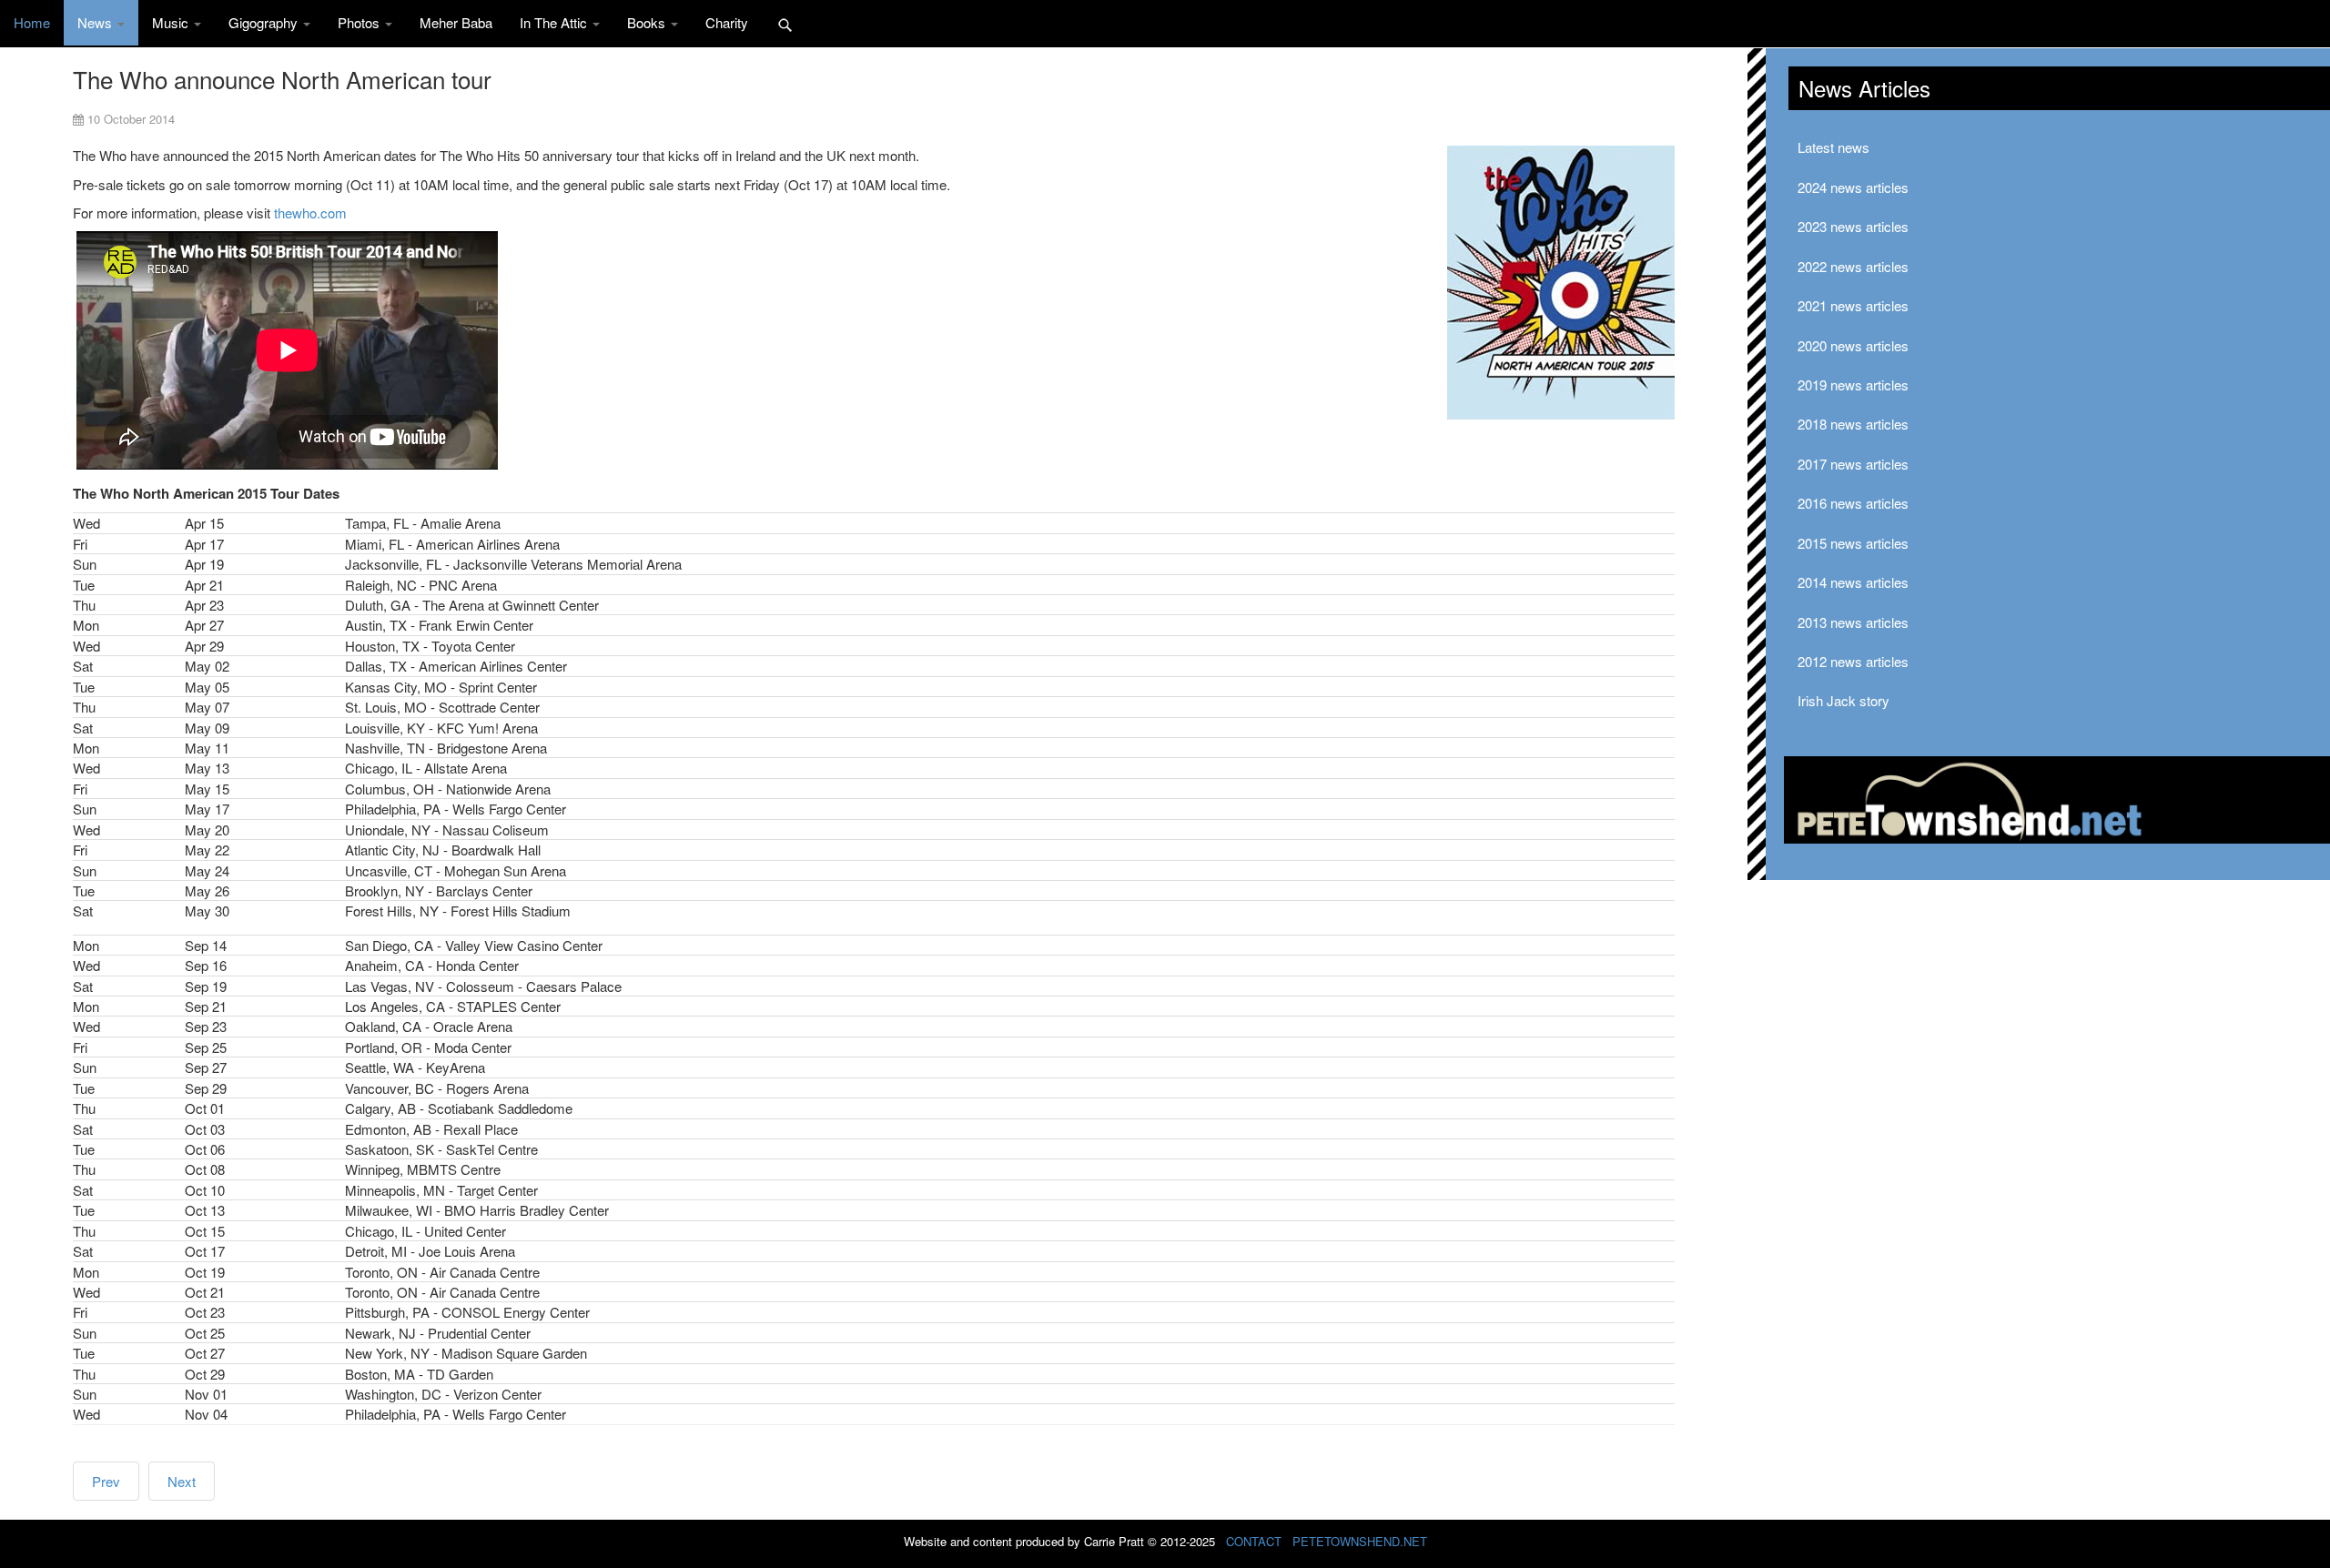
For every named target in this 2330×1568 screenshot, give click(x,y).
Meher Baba (456, 22)
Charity (727, 22)
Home (32, 22)
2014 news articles (1853, 582)
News (96, 22)
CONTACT (1254, 1541)
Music (172, 22)
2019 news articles (1853, 384)
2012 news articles (1853, 661)
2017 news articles (1853, 464)
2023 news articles (1853, 226)
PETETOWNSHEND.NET (1360, 1541)
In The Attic (555, 22)
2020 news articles (1853, 345)
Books (648, 22)
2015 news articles (1853, 543)
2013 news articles (1853, 622)
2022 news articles (1853, 266)
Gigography (265, 22)
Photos (360, 22)
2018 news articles (1853, 424)
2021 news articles (1853, 305)
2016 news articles (1853, 503)
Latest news (1834, 147)
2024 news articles (1853, 187)
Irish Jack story (1844, 700)
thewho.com (310, 212)
